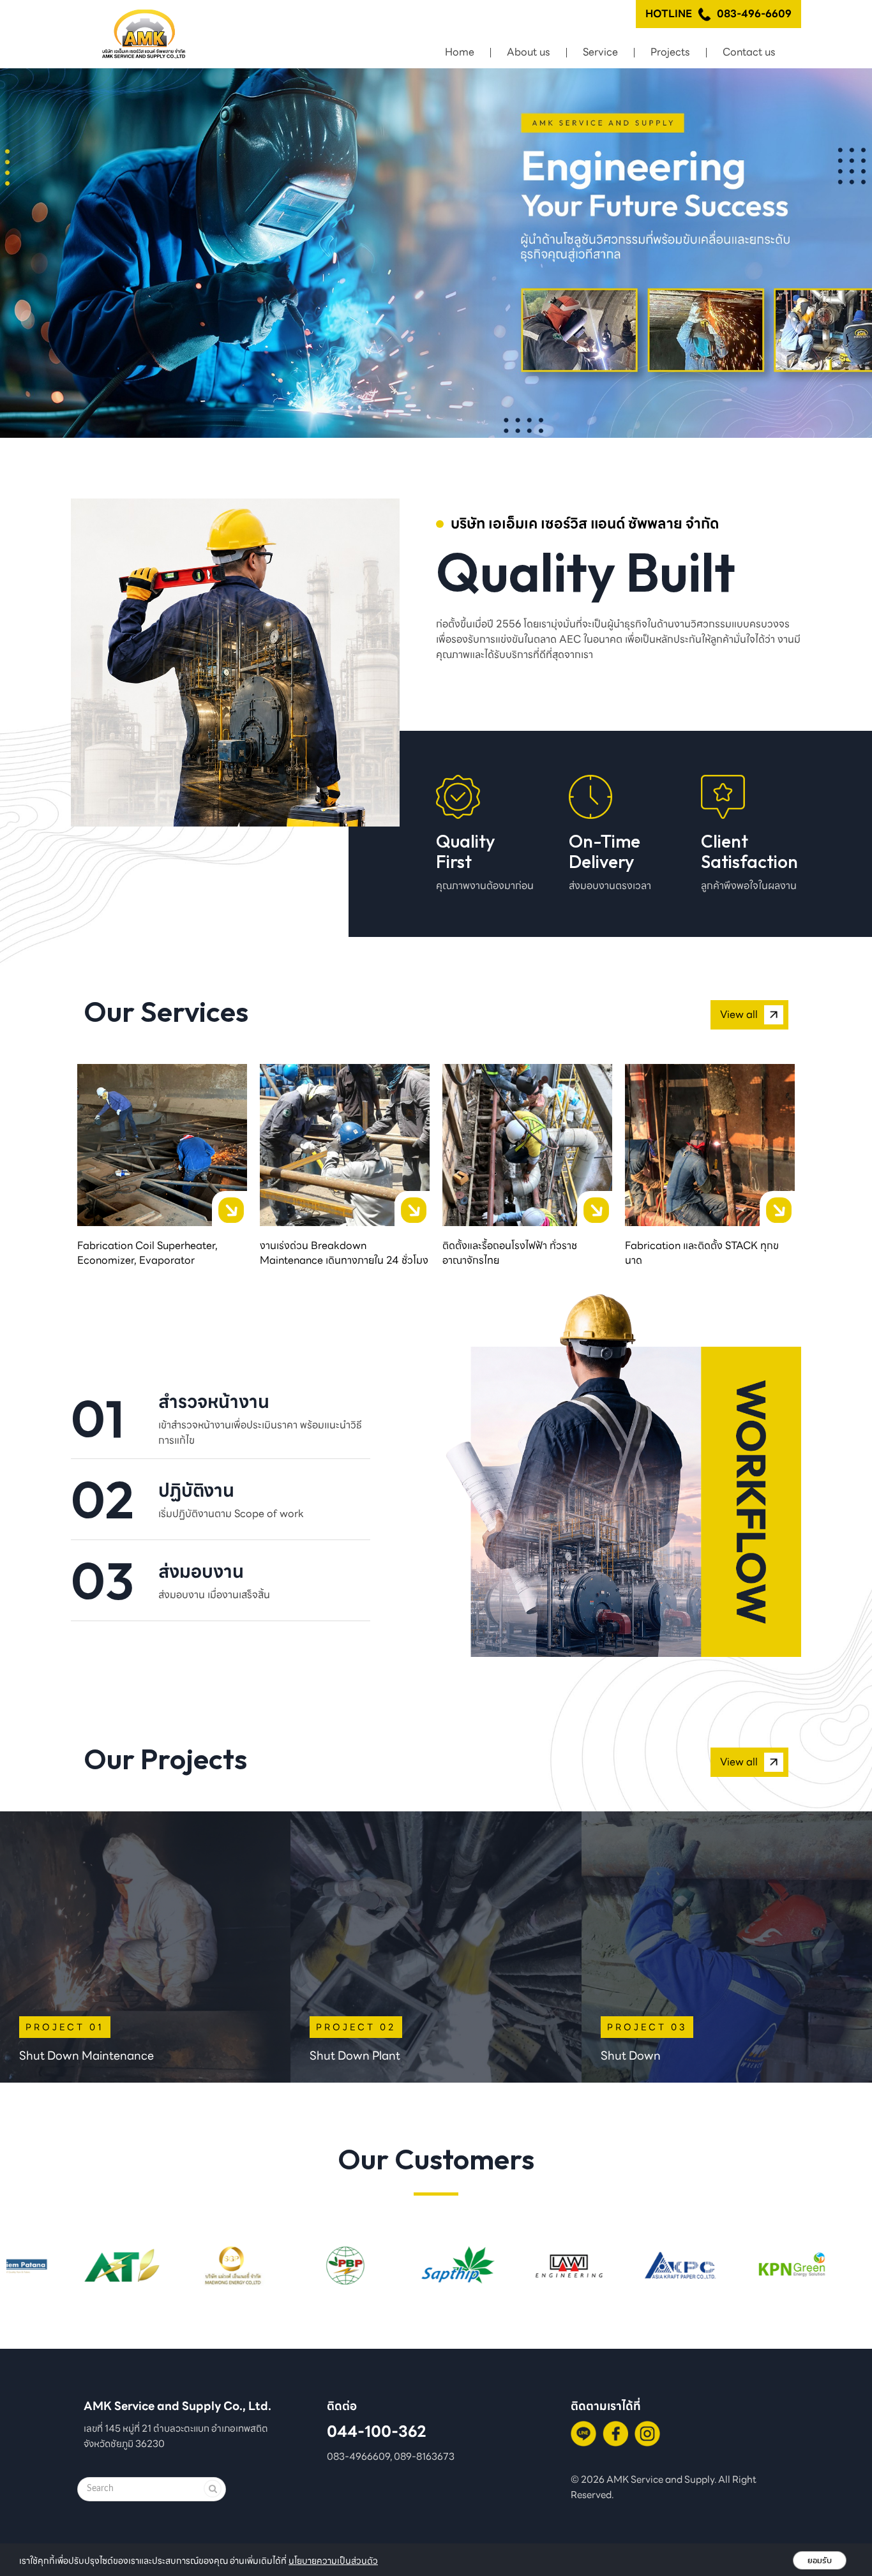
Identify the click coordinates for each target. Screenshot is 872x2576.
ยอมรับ (820, 2560)
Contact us (749, 52)
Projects (670, 52)
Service (600, 52)
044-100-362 (377, 2431)
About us (529, 52)
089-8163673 (424, 2456)
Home (460, 52)
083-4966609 (358, 2456)
